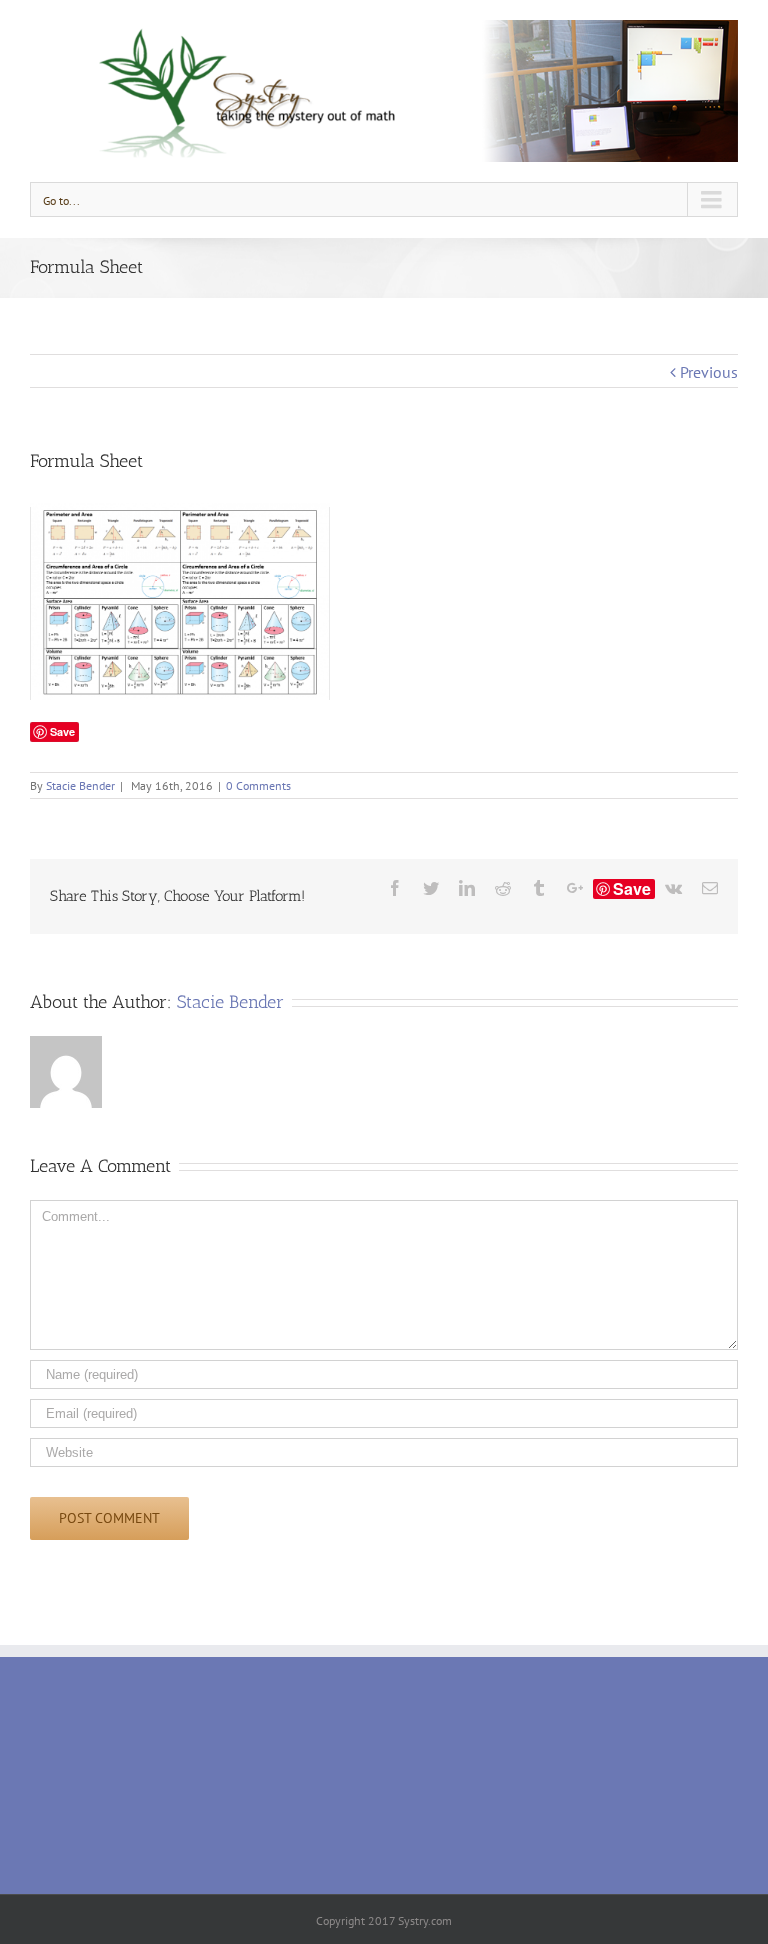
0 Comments (258, 785)
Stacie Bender (80, 785)
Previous (709, 372)
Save (632, 889)
